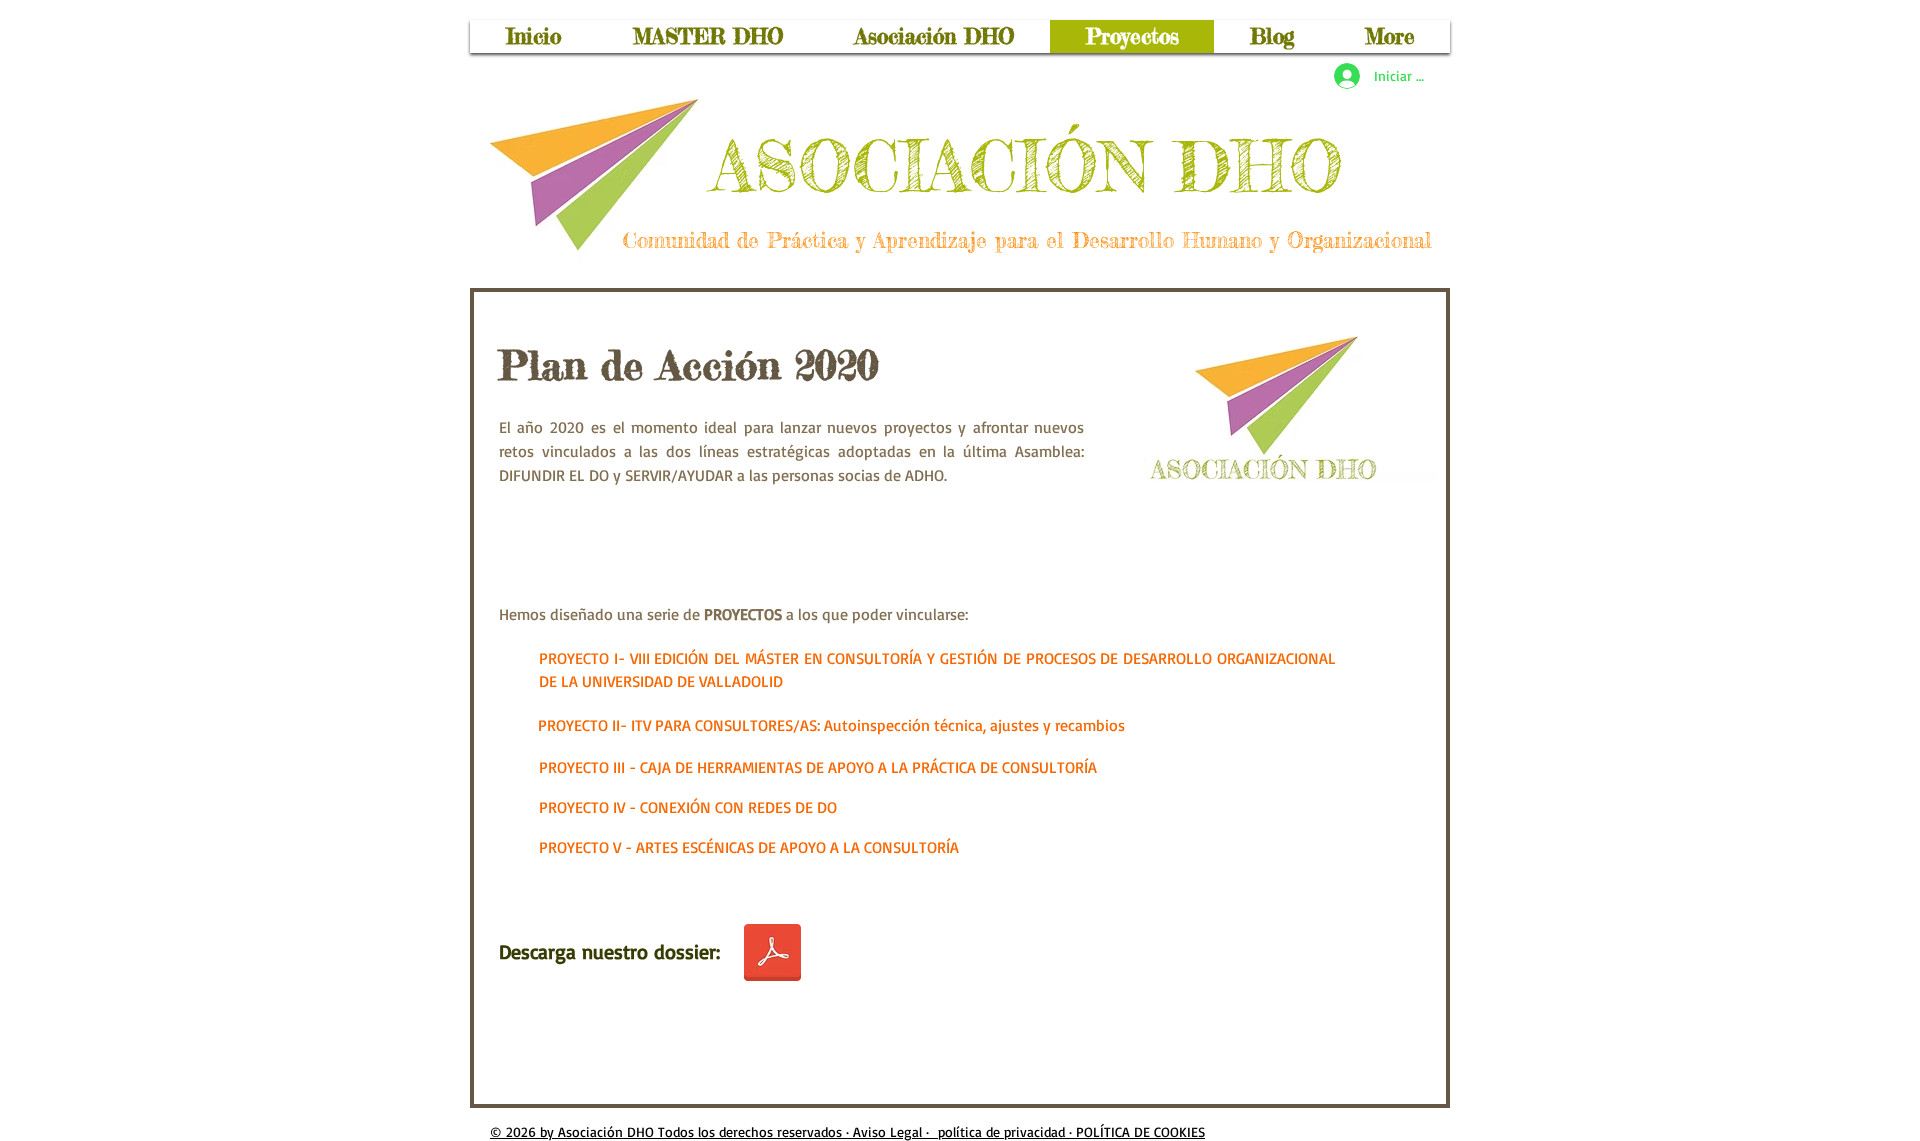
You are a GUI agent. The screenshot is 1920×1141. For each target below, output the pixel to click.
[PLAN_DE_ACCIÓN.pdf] (772, 955)
